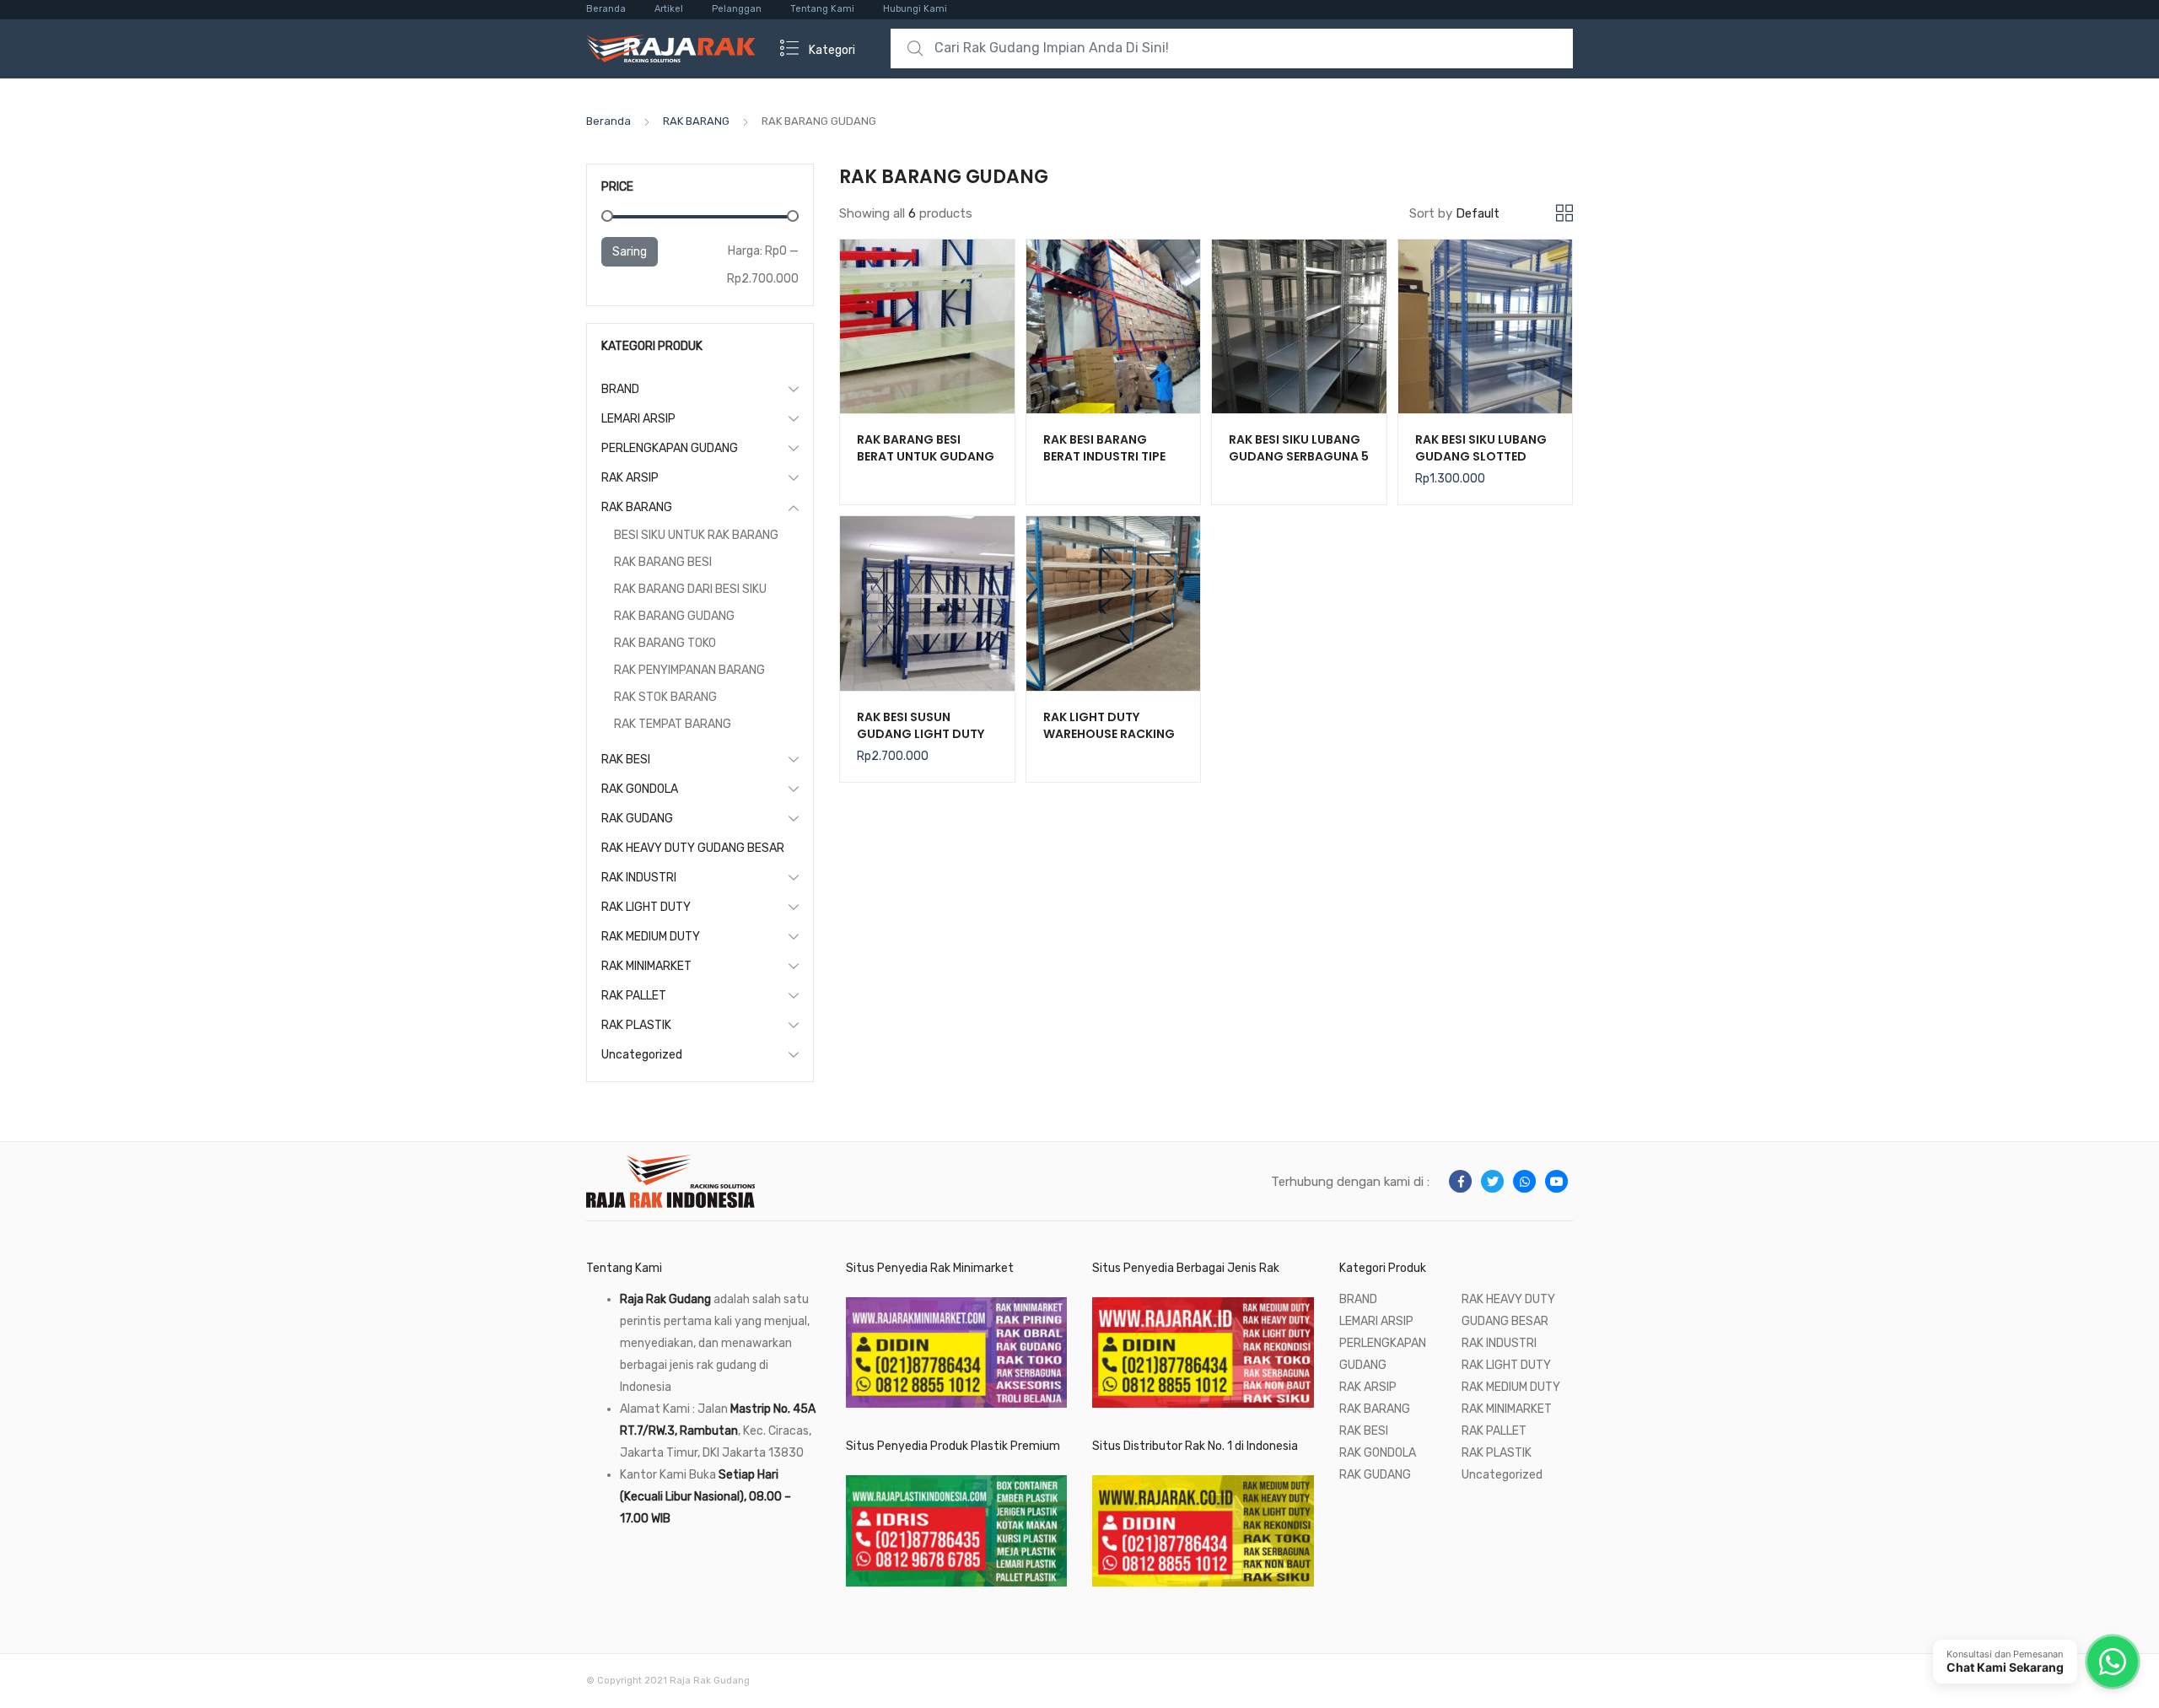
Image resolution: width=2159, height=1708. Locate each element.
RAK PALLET (634, 996)
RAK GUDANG (637, 819)
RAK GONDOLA (640, 789)
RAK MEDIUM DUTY (651, 937)
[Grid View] (1564, 213)
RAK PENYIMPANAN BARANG (689, 670)
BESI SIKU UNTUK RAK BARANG (696, 535)
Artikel (669, 9)
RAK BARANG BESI (663, 562)
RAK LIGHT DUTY (646, 907)
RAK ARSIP (630, 478)
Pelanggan (737, 9)
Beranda (606, 9)
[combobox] (1232, 48)
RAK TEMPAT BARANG (673, 724)
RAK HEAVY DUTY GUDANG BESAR (693, 848)
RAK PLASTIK (636, 1025)
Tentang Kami (822, 9)
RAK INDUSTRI (639, 878)
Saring (630, 252)
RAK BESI (626, 760)
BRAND (620, 389)
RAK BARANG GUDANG (674, 616)
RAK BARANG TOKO (665, 643)
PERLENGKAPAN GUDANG (670, 448)
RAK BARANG (696, 121)
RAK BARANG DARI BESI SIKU (690, 589)
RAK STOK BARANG (665, 697)
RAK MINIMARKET (646, 966)
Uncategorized (642, 1055)
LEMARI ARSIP (638, 419)
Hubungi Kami (915, 9)
